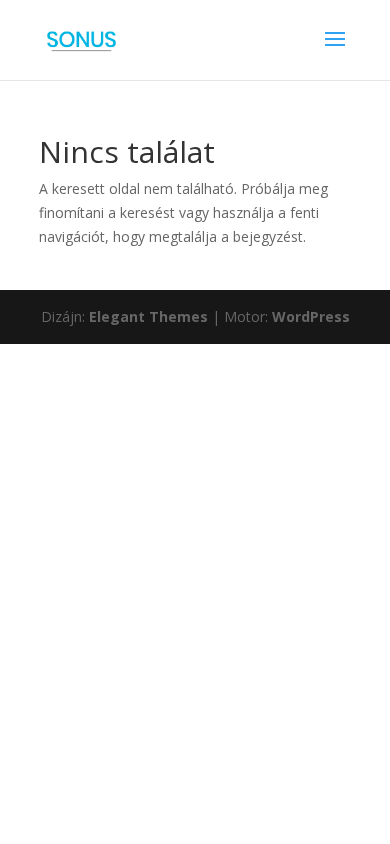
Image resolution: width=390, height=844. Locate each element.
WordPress (311, 316)
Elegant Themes (148, 316)
